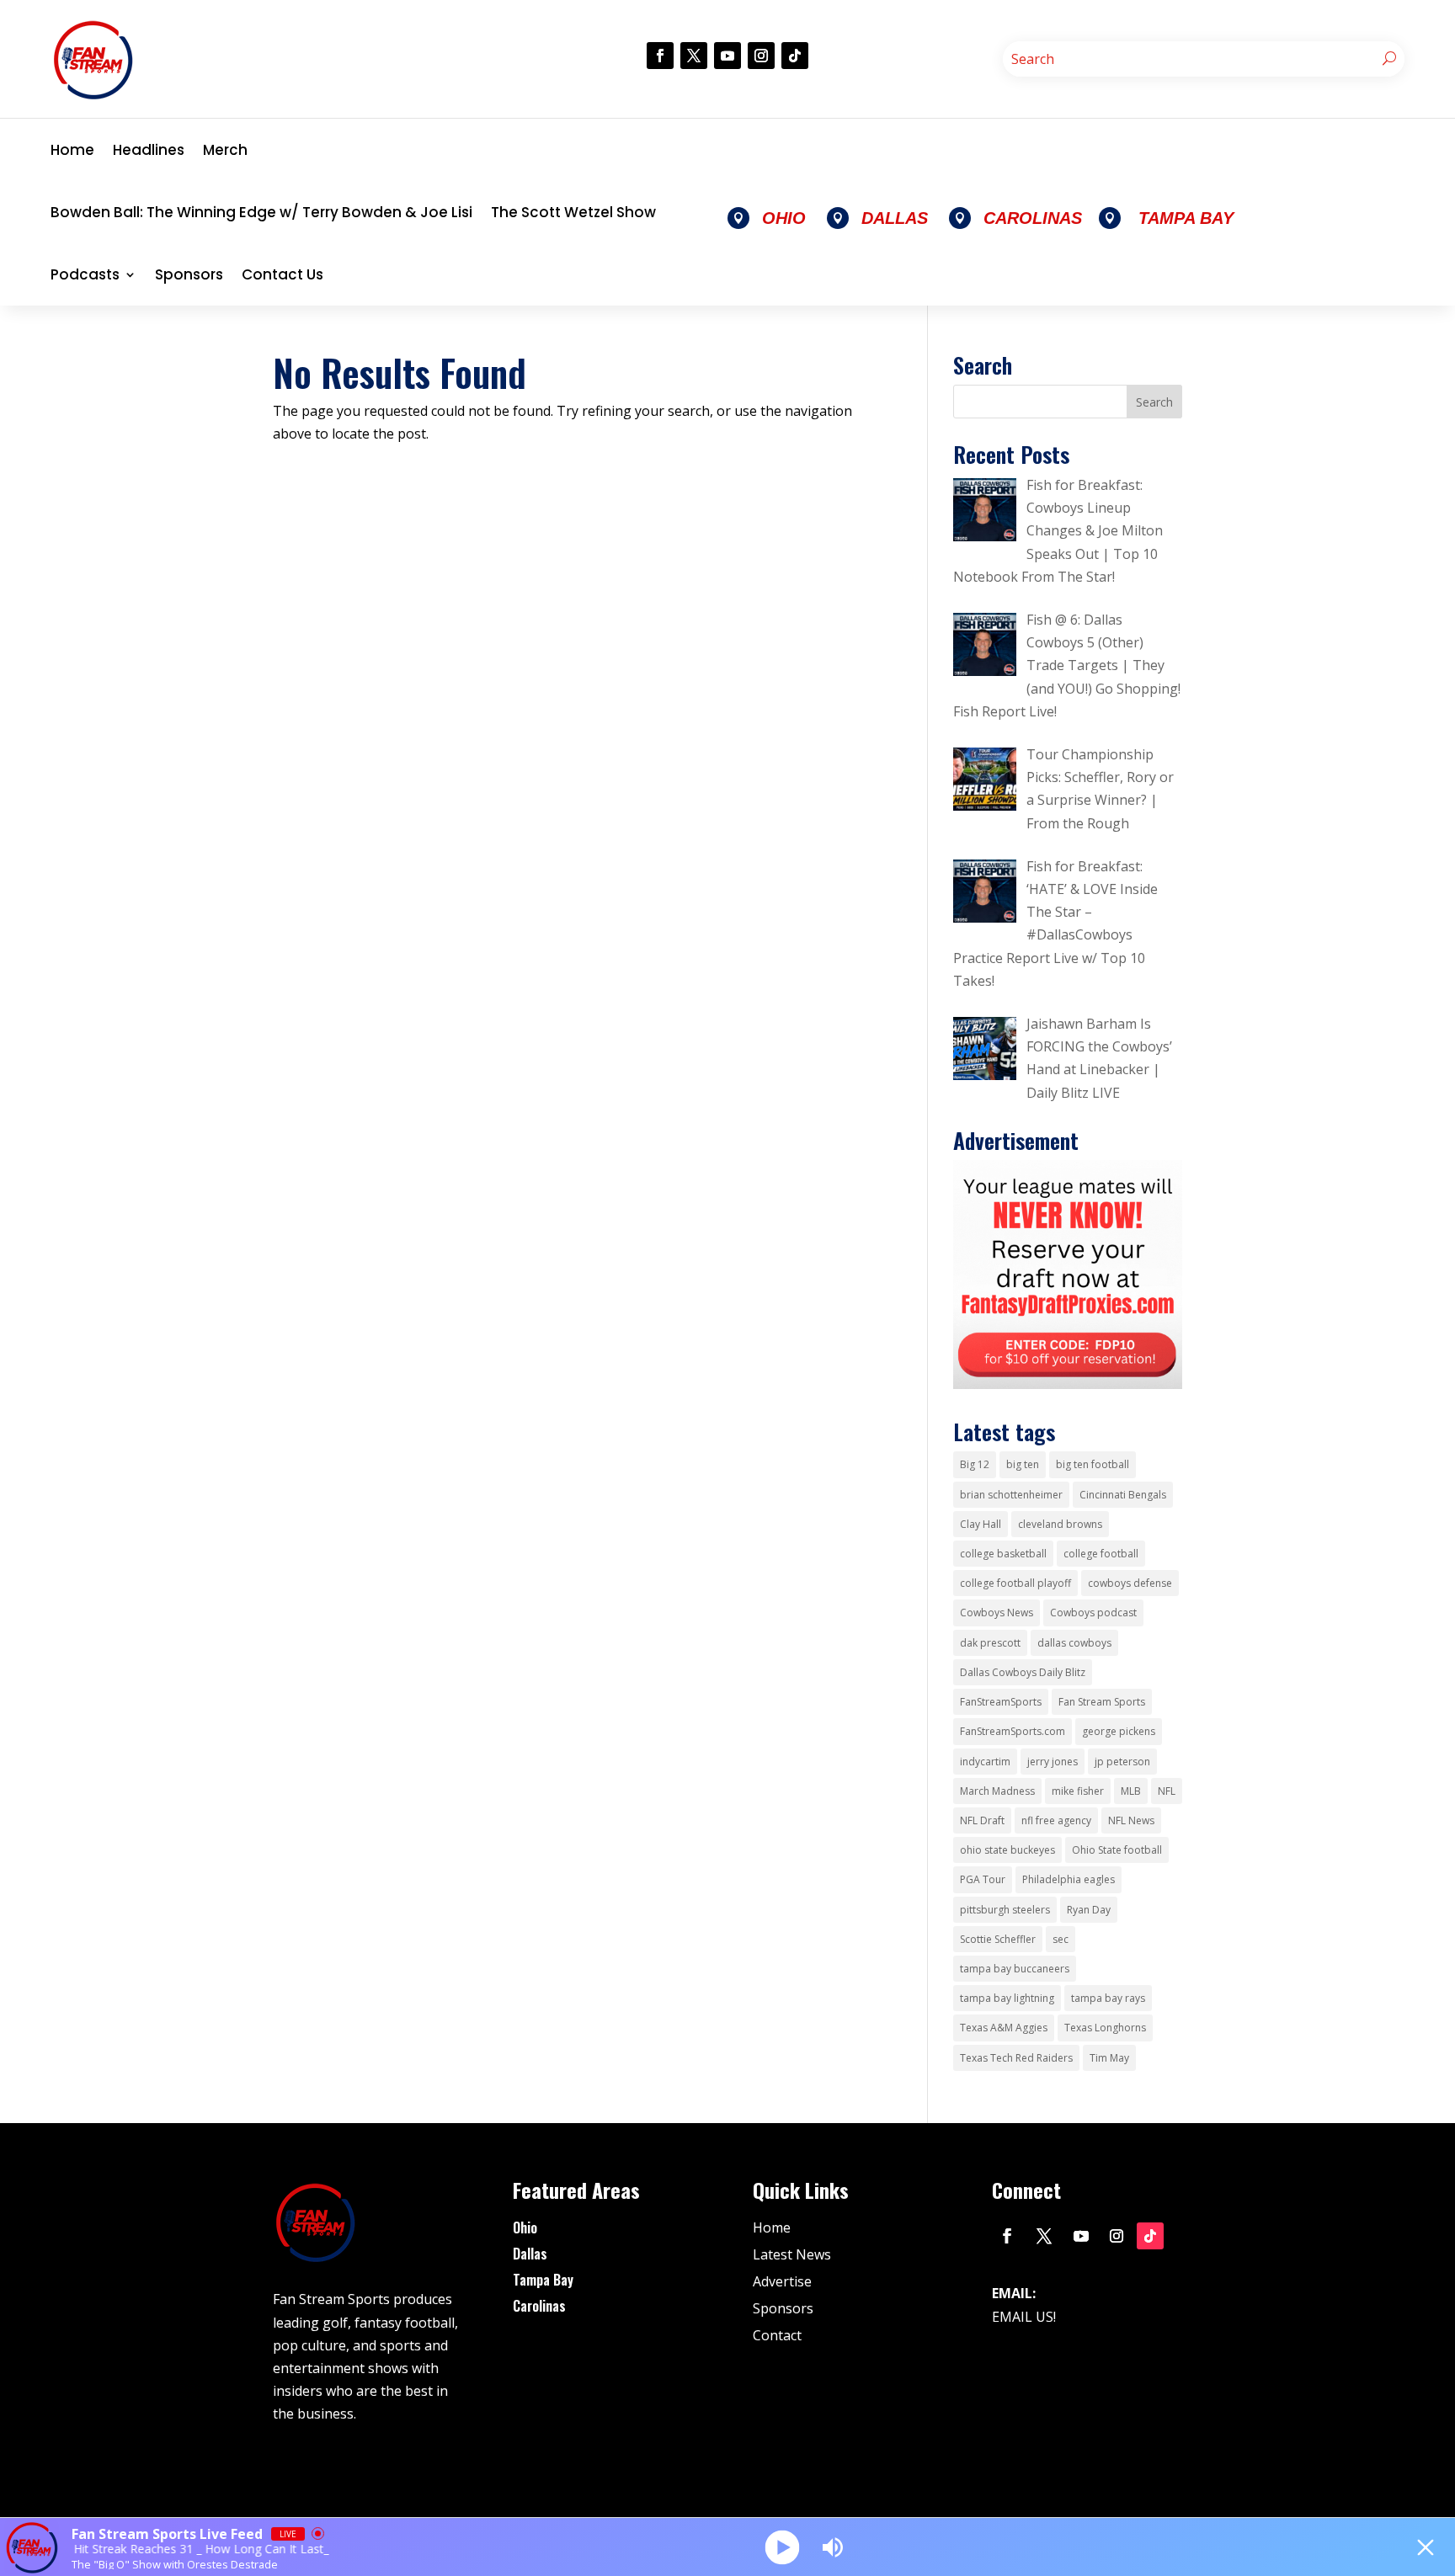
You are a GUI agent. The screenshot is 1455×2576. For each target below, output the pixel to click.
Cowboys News (997, 1613)
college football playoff (1015, 1583)
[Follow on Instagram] (761, 56)
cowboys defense (1130, 1583)
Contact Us (282, 274)
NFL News (1131, 1820)
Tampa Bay (543, 2280)
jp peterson (1122, 1762)
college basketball (1003, 1554)
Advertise (782, 2281)
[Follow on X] (694, 56)
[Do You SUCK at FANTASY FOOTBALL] (1068, 1384)
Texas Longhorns (1105, 2028)
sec (1061, 1939)
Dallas (530, 2254)
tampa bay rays (1108, 1998)
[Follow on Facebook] (660, 56)
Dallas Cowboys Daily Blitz (1023, 1672)
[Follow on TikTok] (795, 56)
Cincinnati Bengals (1123, 1495)
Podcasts (85, 274)
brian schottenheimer (1011, 1495)
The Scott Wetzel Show (573, 212)
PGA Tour (983, 1879)
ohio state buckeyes (1007, 1850)
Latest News (792, 2254)
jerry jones (1053, 1762)
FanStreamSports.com (1013, 1731)
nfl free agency (1056, 1820)
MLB (1131, 1791)
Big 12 (975, 1464)
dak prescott (990, 1643)
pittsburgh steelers (1005, 1910)
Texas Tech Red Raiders (1016, 2058)
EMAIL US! (1024, 2317)
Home (72, 150)
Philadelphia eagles (1069, 1879)
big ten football (1093, 1464)
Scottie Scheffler (998, 1939)
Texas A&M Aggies (1004, 2028)
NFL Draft (982, 1820)
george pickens (1119, 1731)
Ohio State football (1117, 1850)
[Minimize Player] (1426, 2547)
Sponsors (189, 274)
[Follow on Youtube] (727, 56)
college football (1101, 1554)
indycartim (985, 1762)
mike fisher (1078, 1791)
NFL (1167, 1791)
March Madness (997, 1791)
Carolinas (539, 2306)
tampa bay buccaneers (1015, 1969)
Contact (777, 2335)
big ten (1023, 1464)
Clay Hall (981, 1524)
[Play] (783, 2547)
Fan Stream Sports (1102, 1702)
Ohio (525, 2227)
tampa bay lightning (1007, 1998)
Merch (225, 150)
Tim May (1109, 2058)
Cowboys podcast (1093, 1613)
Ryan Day (1089, 1910)
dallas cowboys (1074, 1643)
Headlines (149, 150)
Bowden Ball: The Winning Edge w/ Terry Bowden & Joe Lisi (261, 212)
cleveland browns (1060, 1524)
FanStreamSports (1001, 1702)
